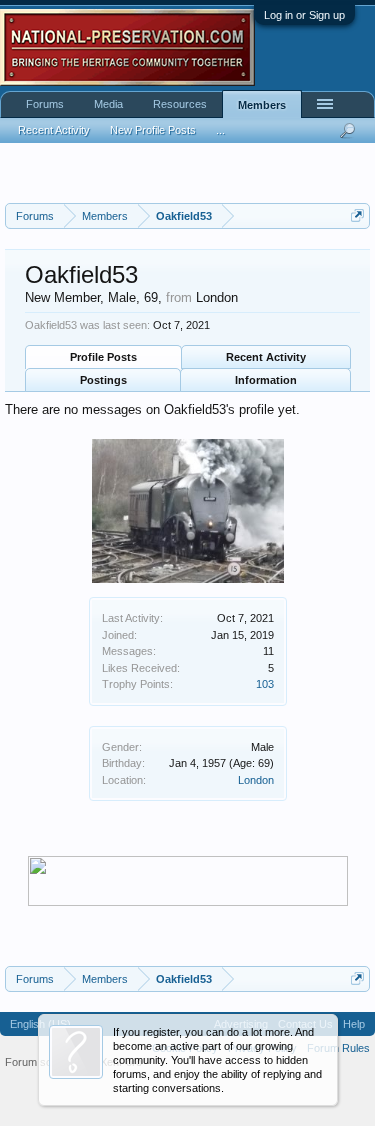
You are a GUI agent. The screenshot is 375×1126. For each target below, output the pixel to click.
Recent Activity (266, 357)
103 (265, 684)
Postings (103, 380)
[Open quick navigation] (357, 215)
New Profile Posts (153, 130)
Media (108, 104)
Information (266, 380)
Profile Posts (103, 357)
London (256, 780)
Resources (180, 104)
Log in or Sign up (304, 15)
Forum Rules (338, 1048)
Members (262, 105)
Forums (45, 104)
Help (354, 1024)
